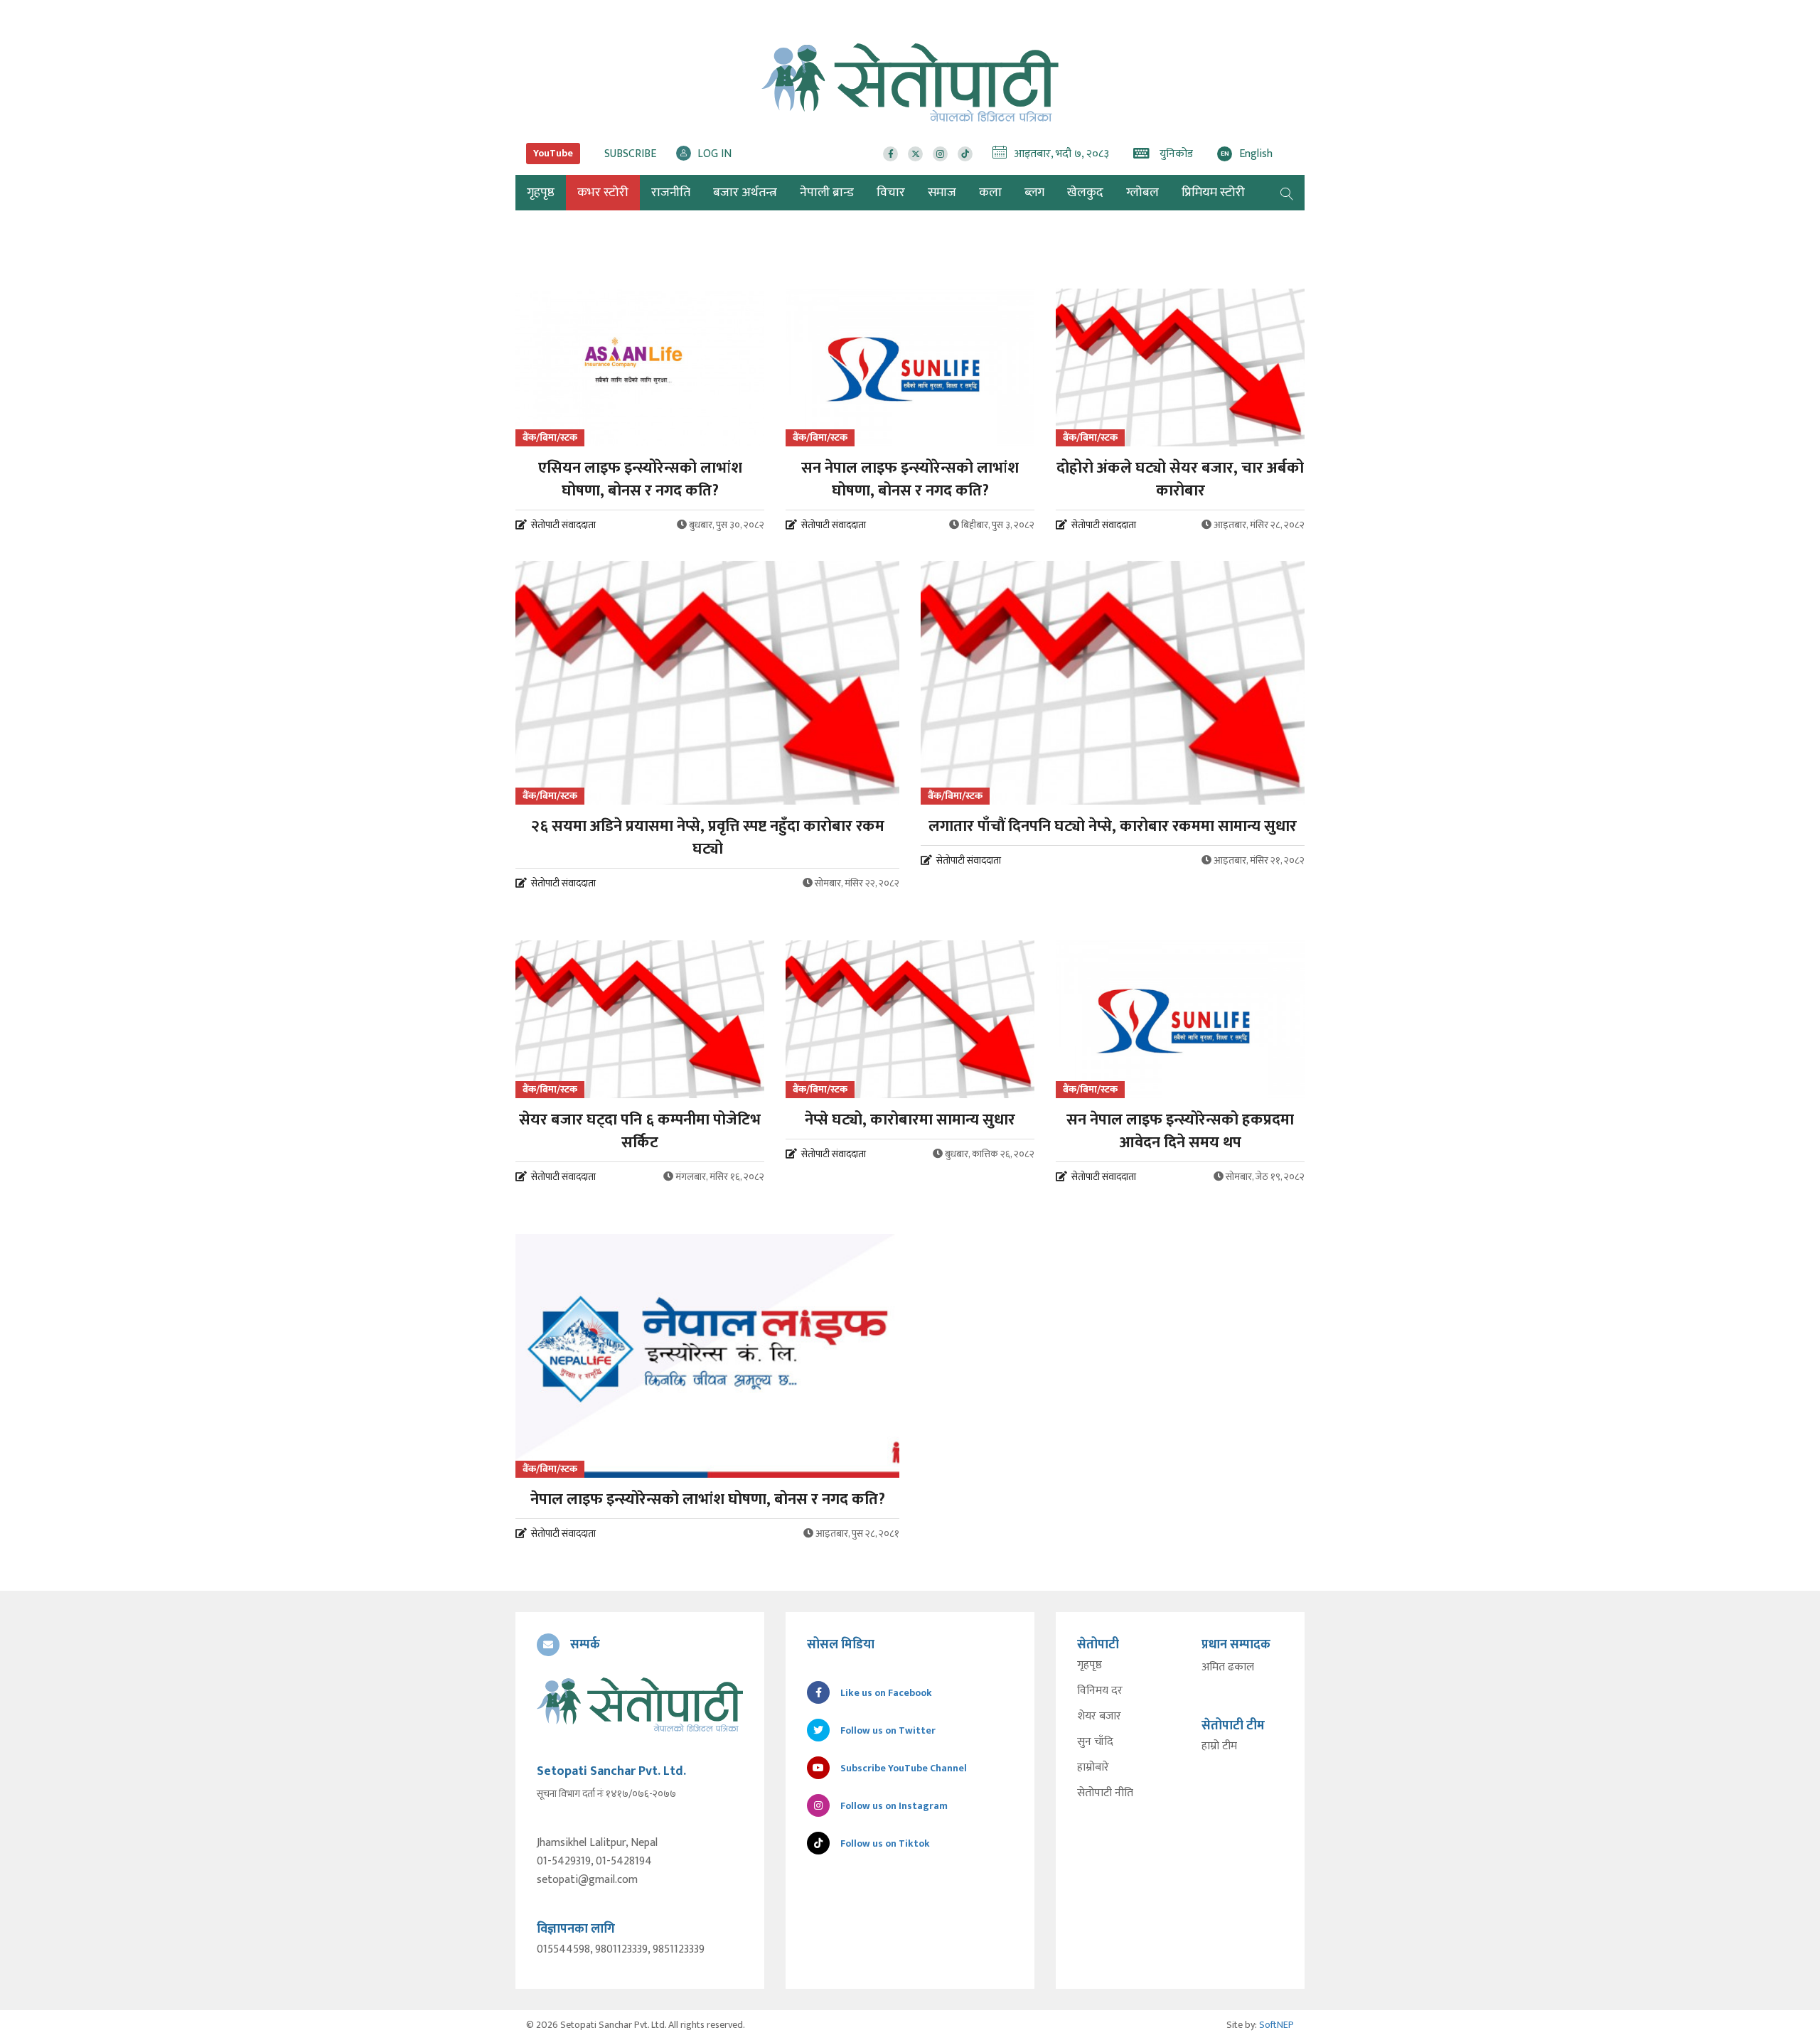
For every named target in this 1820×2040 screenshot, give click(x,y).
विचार (891, 193)
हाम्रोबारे (1093, 1768)
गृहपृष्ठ (1090, 1665)
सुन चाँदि (1095, 1742)
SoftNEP (1276, 2025)
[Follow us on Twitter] (915, 154)
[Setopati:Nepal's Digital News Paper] (910, 82)
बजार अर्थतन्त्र (745, 193)
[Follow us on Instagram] (940, 154)
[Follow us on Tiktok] (965, 154)
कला (990, 193)
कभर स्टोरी (603, 193)
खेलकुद (1085, 193)
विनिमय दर (1100, 1691)
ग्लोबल (1142, 193)
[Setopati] (640, 1705)
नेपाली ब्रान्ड (827, 193)
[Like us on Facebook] (890, 154)
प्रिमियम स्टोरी (1213, 193)
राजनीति (671, 193)
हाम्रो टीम (1219, 1746)
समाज (942, 193)
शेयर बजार (1099, 1717)
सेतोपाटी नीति (1105, 1793)
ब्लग (1034, 193)
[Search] (1287, 193)
